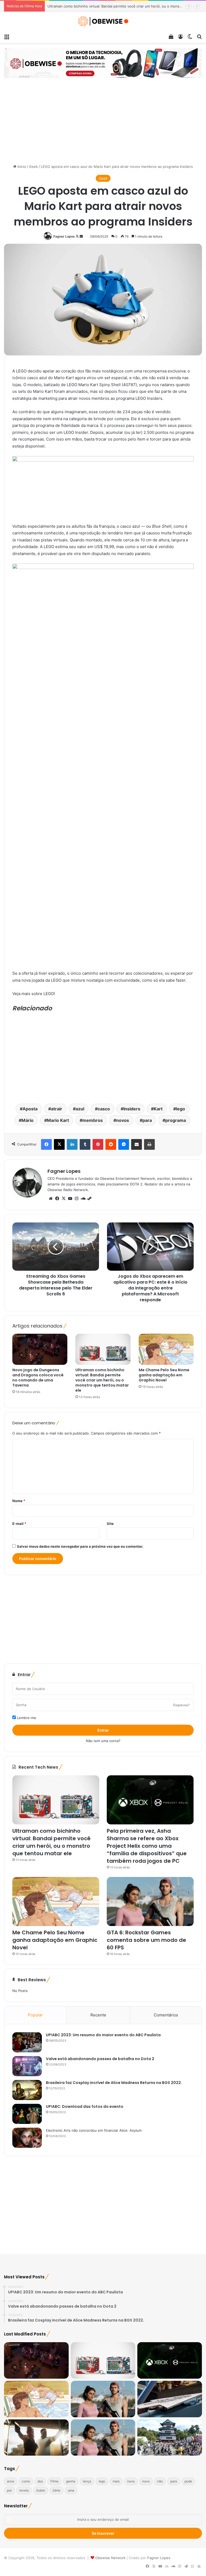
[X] (64, 1199)
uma (71, 2490)
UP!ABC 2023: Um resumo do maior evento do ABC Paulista (103, 2035)
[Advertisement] (103, 124)
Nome (19, 1501)
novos (123, 1120)
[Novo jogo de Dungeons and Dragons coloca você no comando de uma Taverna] (40, 1349)
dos (40, 2481)
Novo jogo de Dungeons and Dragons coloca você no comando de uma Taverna (38, 1378)
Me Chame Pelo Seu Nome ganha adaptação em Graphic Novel (164, 1375)
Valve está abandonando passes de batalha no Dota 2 (100, 2059)
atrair (57, 1109)
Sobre (41, 2490)
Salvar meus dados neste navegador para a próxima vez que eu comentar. (80, 1546)
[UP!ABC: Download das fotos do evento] (27, 2114)
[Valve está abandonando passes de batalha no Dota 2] (27, 2066)
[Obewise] (103, 21)
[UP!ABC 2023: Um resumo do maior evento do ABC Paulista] (27, 2042)
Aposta (30, 1109)
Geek (33, 167)
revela (24, 2490)
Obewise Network (110, 2558)
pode (188, 2481)
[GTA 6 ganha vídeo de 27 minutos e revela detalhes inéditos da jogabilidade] (103, 2438)
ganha (71, 2481)
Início (21, 167)
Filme (54, 2481)
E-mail (19, 1524)
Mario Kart (58, 1120)
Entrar (103, 1730)
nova (131, 2481)
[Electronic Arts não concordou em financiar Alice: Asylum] (27, 2138)
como (26, 2481)
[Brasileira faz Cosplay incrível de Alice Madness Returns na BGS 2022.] (27, 2090)
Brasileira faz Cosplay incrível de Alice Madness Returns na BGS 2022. (114, 2083)
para (147, 1120)
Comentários (166, 2015)
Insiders (132, 1109)
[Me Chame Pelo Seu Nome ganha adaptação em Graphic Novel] (166, 1349)
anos (11, 2481)
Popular (35, 2015)
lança (87, 2481)
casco (104, 1109)
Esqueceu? (181, 1705)
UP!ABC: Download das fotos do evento (85, 2106)
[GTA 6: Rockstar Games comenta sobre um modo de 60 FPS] (150, 1901)
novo (146, 2481)
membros (93, 1120)
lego (181, 1109)
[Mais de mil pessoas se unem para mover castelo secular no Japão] (170, 2438)
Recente (98, 2015)
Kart (158, 1109)
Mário (27, 1120)
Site (110, 1524)
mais (116, 2481)
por (9, 2490)
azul (80, 1109)
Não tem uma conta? (103, 1741)
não (160, 2481)
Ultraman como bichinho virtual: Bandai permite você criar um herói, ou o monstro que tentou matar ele (102, 1380)
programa (176, 1120)
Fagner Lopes (64, 236)
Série (56, 2490)
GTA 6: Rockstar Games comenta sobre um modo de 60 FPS (146, 1940)
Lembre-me (26, 1718)
